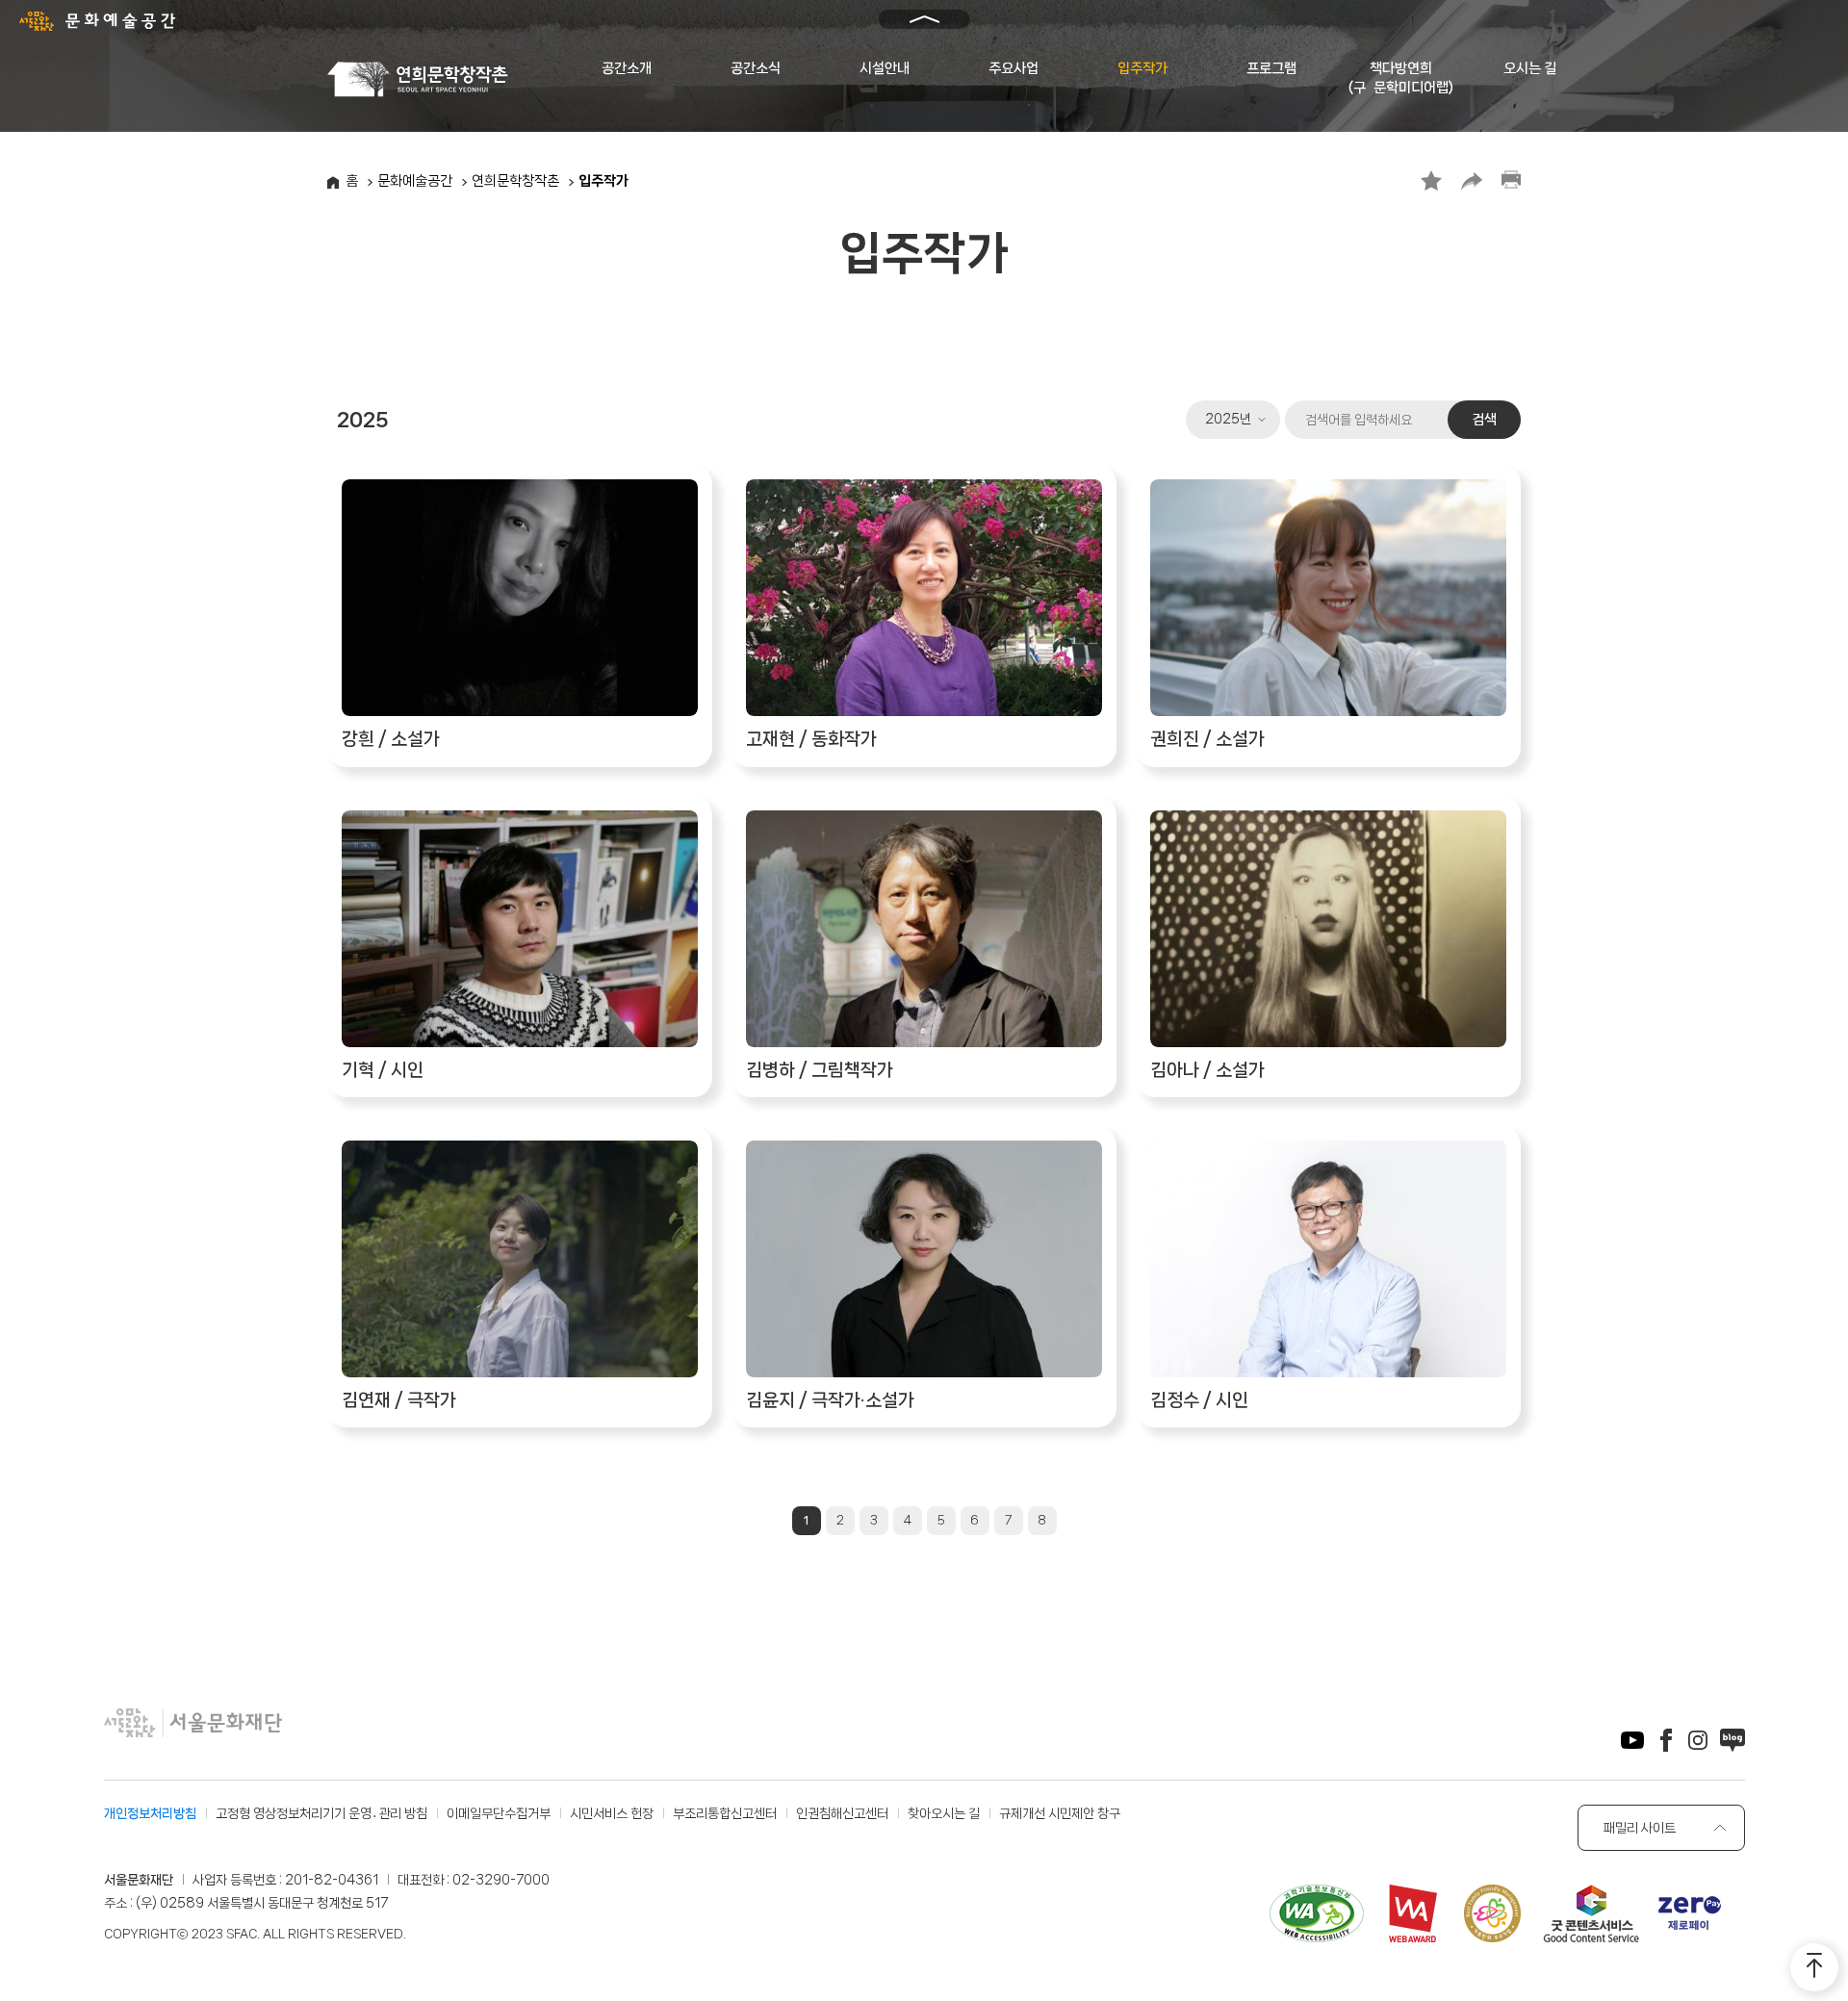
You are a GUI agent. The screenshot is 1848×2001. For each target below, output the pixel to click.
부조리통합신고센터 (725, 1813)
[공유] (1472, 180)
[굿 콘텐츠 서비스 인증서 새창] (1591, 1917)
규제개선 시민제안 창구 (1060, 1813)
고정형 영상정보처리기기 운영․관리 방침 (321, 1813)
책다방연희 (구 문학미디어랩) (1400, 78)
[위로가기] (1814, 1967)
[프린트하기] (1511, 180)
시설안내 (885, 68)
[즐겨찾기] (1431, 180)
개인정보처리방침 (150, 1813)
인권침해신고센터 (842, 1813)
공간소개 (627, 68)
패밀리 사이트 (1640, 1828)
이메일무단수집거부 (499, 1813)
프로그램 (1271, 68)
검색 (1484, 420)
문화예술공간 (415, 181)
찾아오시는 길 (944, 1813)
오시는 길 (1530, 68)
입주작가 (1142, 68)
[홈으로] (421, 79)
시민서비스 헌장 (612, 1813)
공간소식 (756, 68)
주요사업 (1014, 68)
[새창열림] (1632, 1744)
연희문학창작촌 (515, 181)
